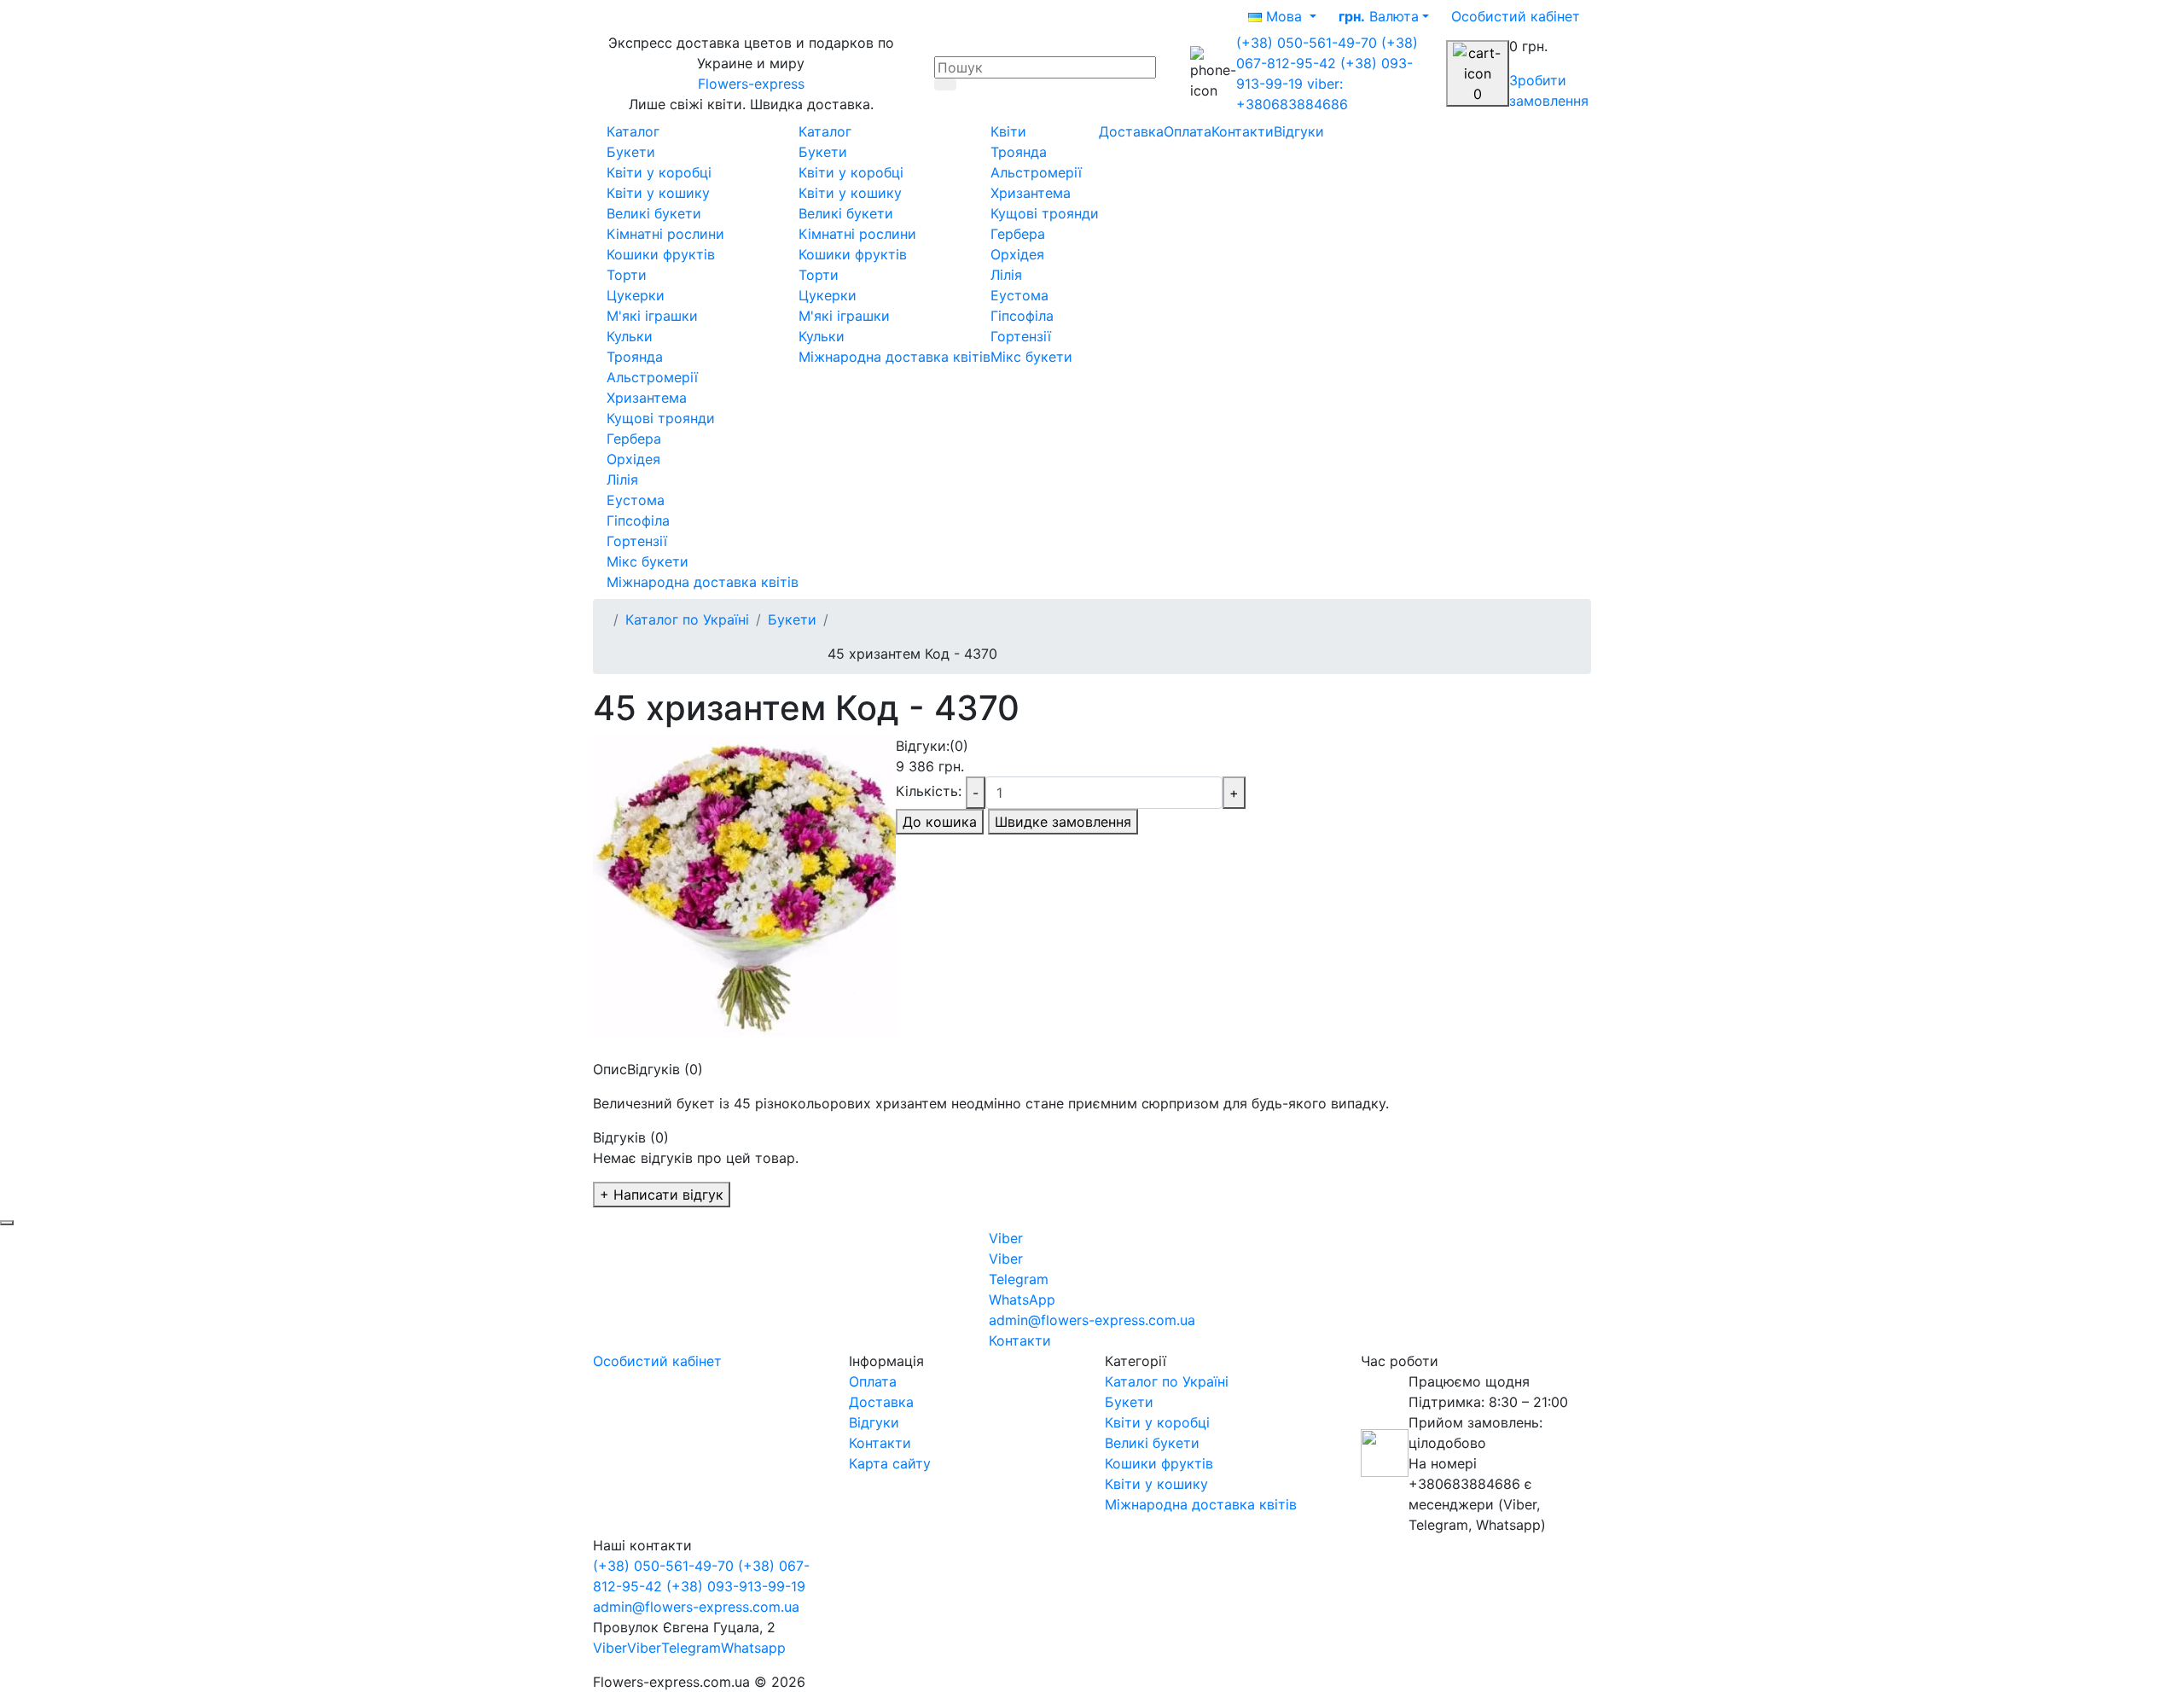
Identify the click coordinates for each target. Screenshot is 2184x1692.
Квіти (1008, 131)
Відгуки (1299, 131)
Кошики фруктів (1159, 1463)
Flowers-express (751, 84)
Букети (792, 619)
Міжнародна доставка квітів (1201, 1504)
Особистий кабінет (657, 1361)
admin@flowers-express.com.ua (696, 1607)
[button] (1516, 16)
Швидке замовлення (1063, 822)
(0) (959, 746)
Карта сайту (890, 1463)
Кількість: (929, 791)
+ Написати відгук (662, 1195)
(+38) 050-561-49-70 (1309, 43)
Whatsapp (753, 1648)
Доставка (1131, 131)
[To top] (7, 1223)
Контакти (1243, 131)
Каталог (633, 131)
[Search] (945, 84)
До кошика (940, 822)
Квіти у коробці (1157, 1422)
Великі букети (1152, 1443)
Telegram (691, 1648)
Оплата (1188, 131)
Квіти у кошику (1156, 1484)
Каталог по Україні (687, 619)
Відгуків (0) (665, 1069)
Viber (610, 1648)
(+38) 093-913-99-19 (736, 1586)
